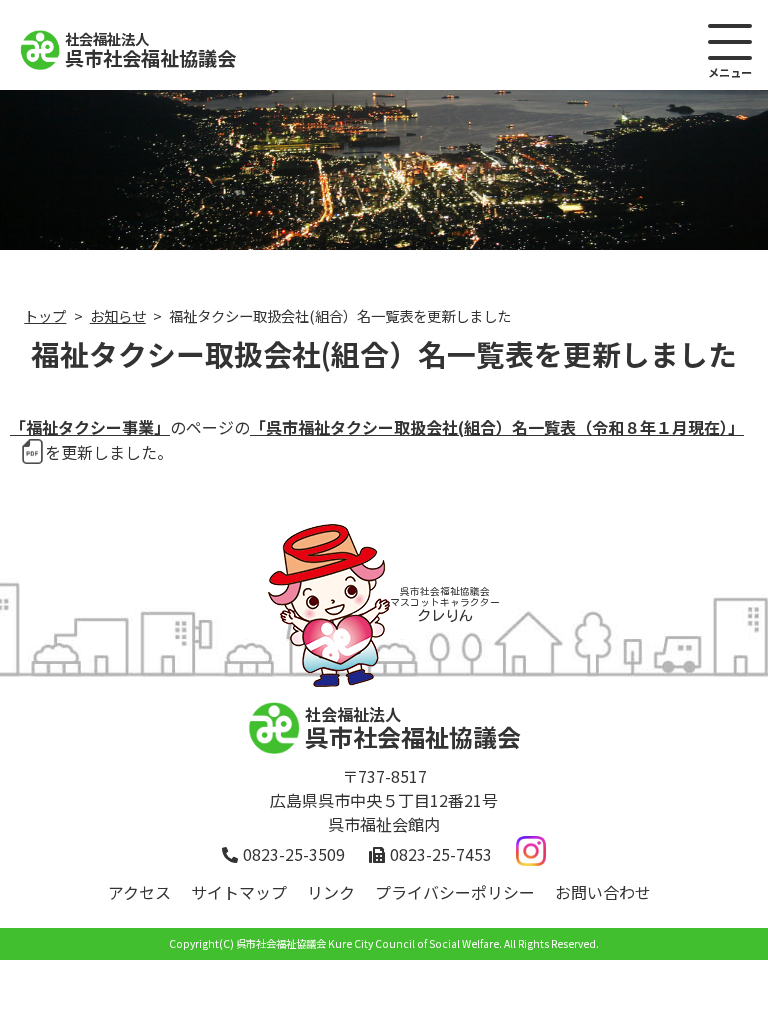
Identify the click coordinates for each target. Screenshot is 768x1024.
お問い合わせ (603, 892)
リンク (331, 892)
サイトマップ (239, 892)
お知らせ (118, 315)
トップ (45, 315)
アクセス (139, 892)
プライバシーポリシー (455, 892)
